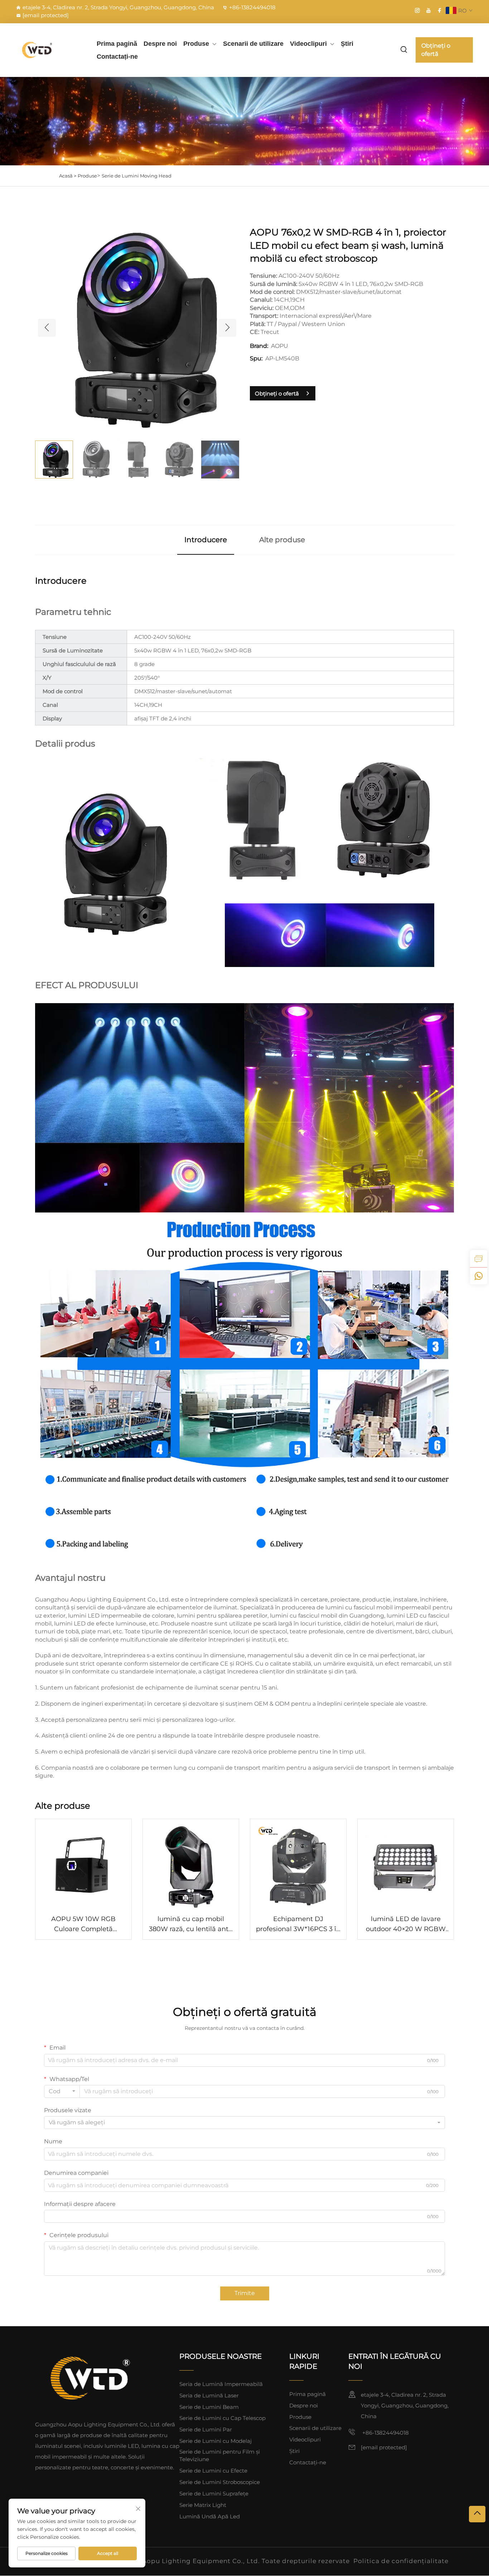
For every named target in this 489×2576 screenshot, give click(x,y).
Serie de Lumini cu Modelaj (216, 2441)
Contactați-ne (117, 57)
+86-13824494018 (252, 7)
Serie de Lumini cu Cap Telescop (222, 2418)
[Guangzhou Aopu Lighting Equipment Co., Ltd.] (50, 50)
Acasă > (68, 176)
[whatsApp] (479, 1276)
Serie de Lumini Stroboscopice (220, 2482)
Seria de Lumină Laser (209, 2395)
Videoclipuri (308, 44)
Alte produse (282, 540)
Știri (347, 44)
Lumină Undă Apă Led (210, 2516)
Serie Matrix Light (203, 2505)
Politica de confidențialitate (401, 2561)
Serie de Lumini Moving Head (137, 176)
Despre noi (160, 44)
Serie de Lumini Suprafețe (214, 2494)
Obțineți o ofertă (436, 50)
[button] (47, 328)
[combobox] (62, 2091)
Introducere (206, 540)
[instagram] (417, 10)
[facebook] (440, 10)
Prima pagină (117, 44)
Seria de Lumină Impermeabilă (221, 2384)
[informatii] (479, 1259)
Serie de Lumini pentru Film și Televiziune (220, 2455)
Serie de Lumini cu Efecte (213, 2471)
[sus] (477, 2514)
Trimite (245, 2293)
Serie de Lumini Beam (209, 2407)
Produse (196, 44)
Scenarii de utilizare (253, 44)
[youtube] (429, 10)
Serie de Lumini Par (206, 2429)
